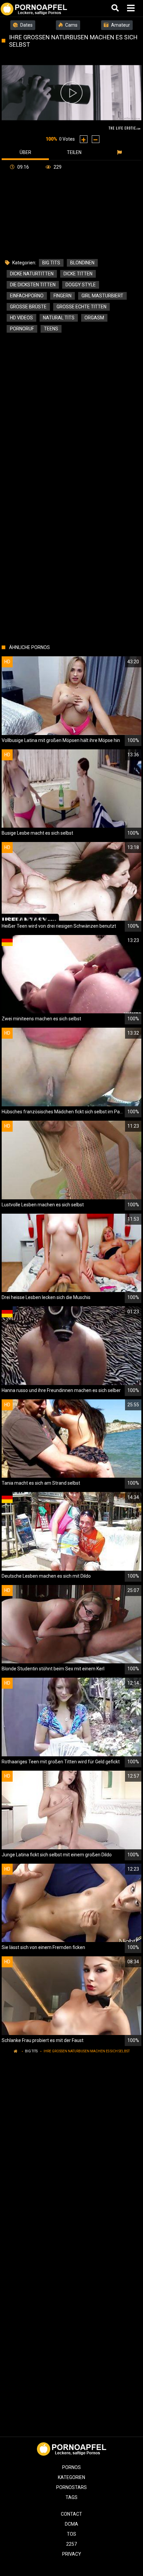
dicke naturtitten (32, 274)
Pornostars (71, 2487)
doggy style (81, 285)
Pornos (71, 2467)
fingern (63, 296)
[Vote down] (96, 139)
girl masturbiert (102, 296)
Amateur (120, 25)
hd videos (21, 318)
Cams (71, 25)
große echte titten (81, 307)
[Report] (120, 152)
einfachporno (27, 296)
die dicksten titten (33, 285)
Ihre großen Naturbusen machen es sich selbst (87, 2051)
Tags (71, 2497)
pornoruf (22, 329)
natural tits (59, 318)
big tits (51, 263)
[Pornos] (34, 8)
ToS (71, 2534)
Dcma (71, 2524)
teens (51, 329)
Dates (26, 25)
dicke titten (78, 274)
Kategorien (71, 2477)
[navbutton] (132, 8)
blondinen (82, 263)
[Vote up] (84, 139)
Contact (71, 2514)
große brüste (28, 307)
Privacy (72, 2554)
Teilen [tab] (74, 152)
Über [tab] (25, 152)
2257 (71, 2544)
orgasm (94, 318)
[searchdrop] (116, 8)
